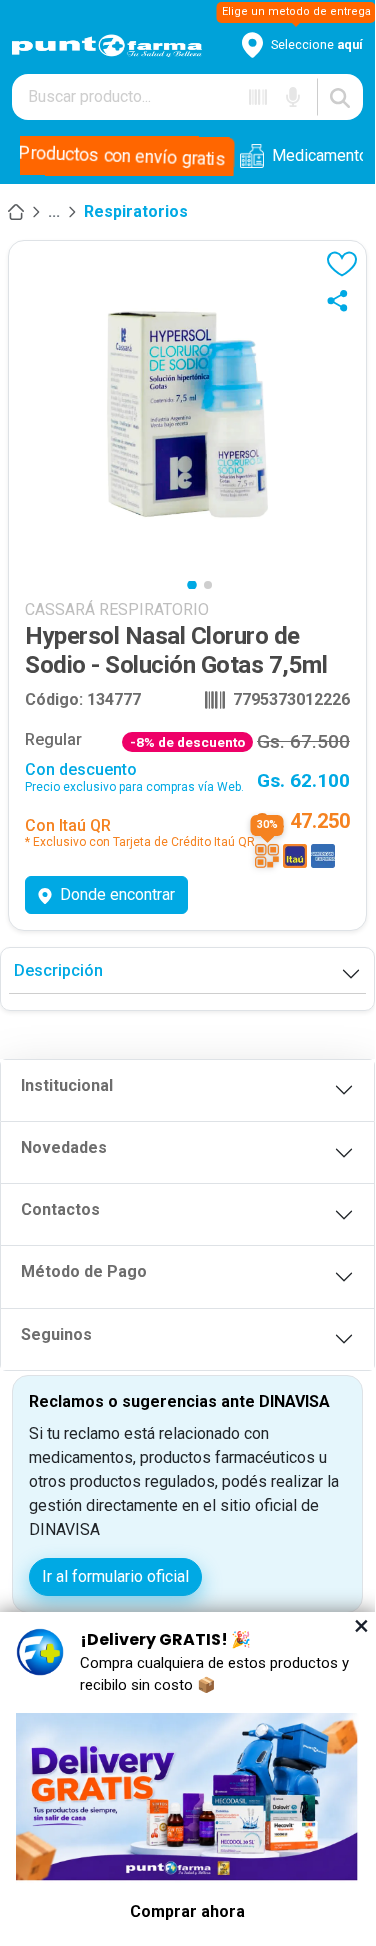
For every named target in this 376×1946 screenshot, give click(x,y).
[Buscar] (340, 97)
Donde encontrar (117, 894)
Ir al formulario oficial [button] (115, 1576)
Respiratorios (136, 211)
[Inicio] (16, 212)
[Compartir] (342, 300)
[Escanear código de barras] (258, 97)
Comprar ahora (187, 1911)
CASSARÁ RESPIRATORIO (117, 609)
